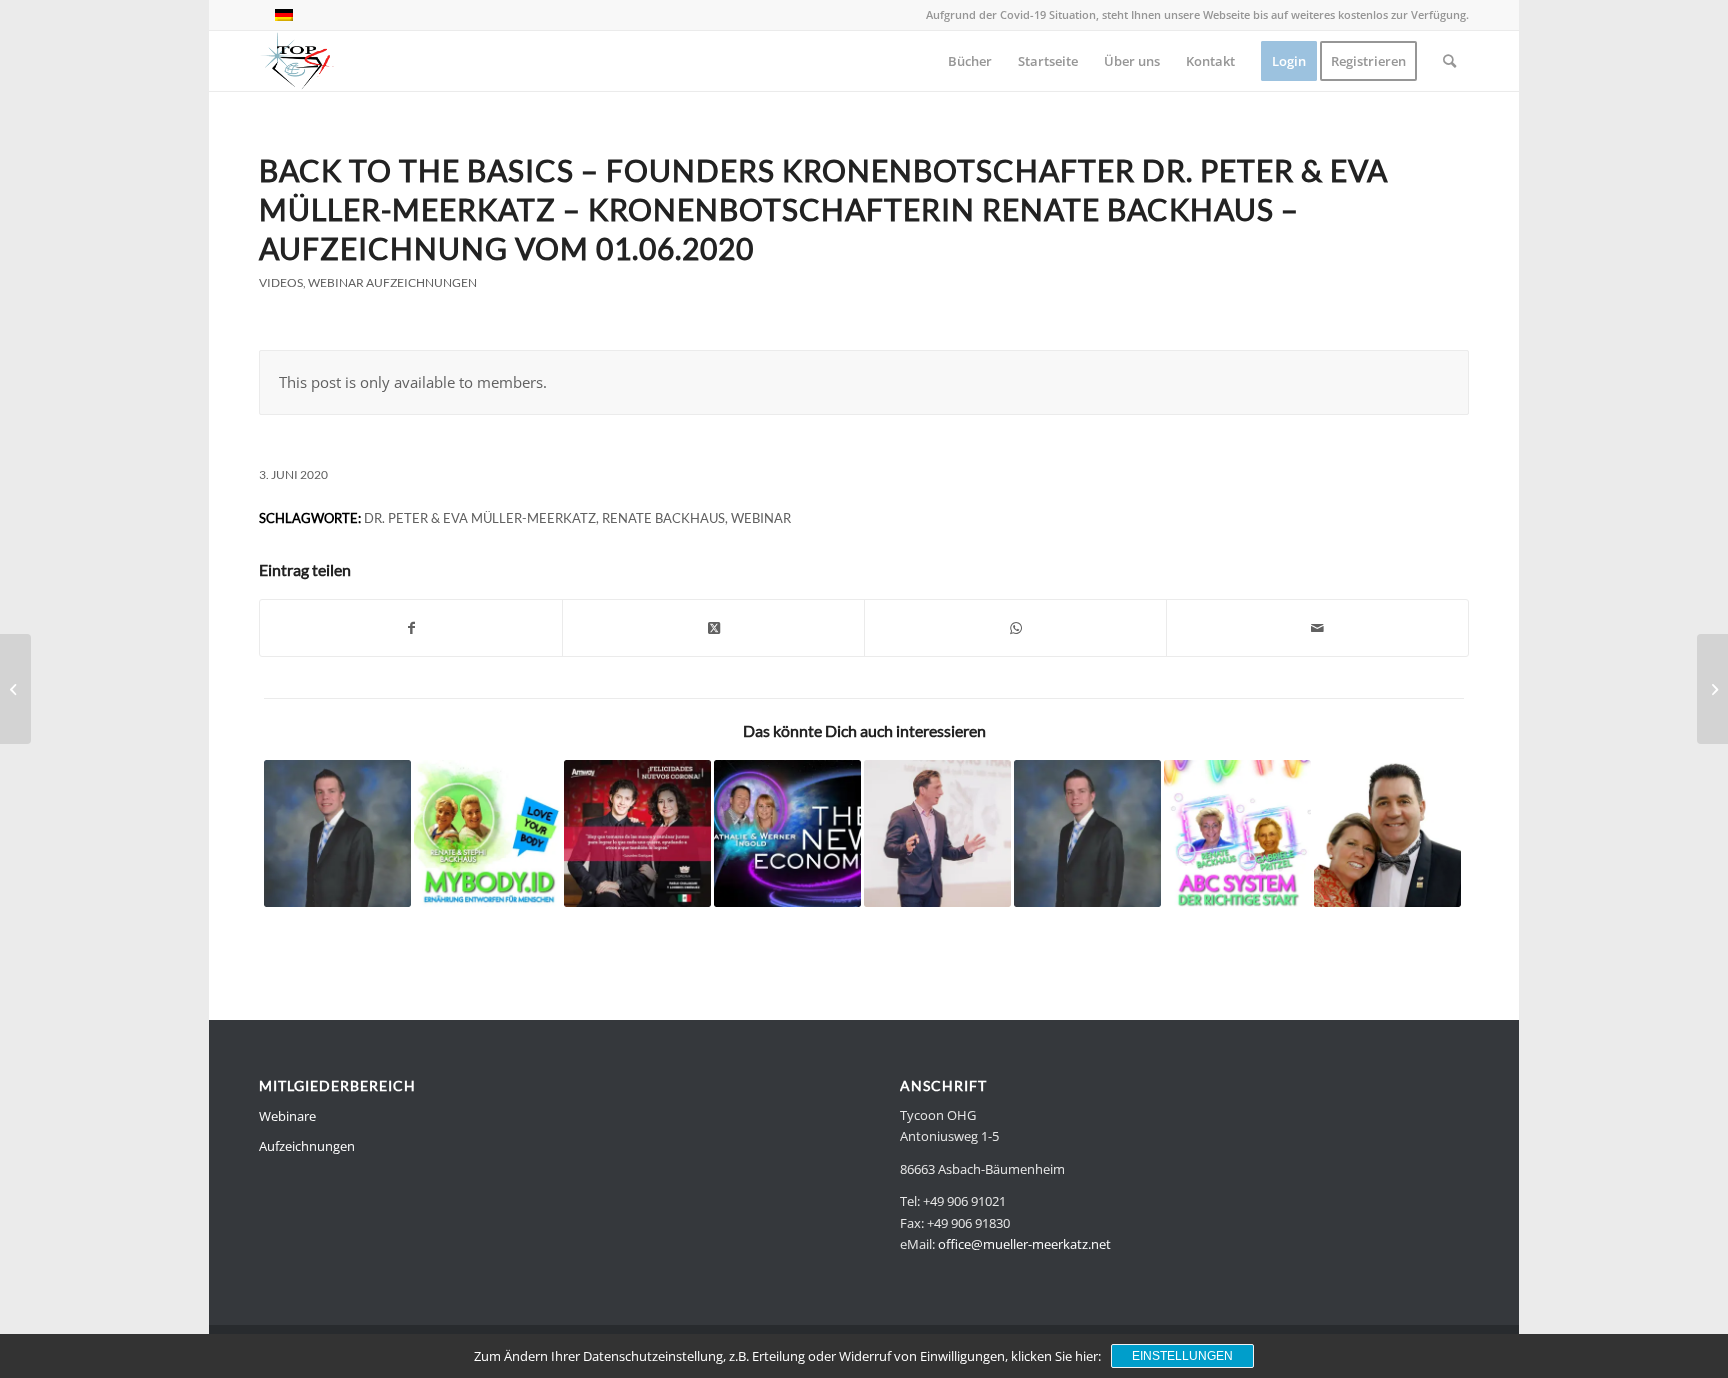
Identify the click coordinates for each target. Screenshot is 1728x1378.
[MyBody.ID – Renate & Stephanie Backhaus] (487, 833)
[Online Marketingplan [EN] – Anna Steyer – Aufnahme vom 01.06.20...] (15, 689)
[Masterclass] (637, 833)
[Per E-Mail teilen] (1317, 628)
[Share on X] (713, 628)
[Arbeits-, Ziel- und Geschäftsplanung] (787, 833)
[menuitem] (970, 61)
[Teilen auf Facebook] (411, 628)
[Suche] (1449, 61)
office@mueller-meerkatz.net (1024, 1244)
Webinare (287, 1116)
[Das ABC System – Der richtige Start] (1237, 833)
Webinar (761, 518)
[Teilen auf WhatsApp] (1015, 628)
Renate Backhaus (663, 518)
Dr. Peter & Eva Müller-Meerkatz (480, 518)
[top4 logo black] (297, 61)
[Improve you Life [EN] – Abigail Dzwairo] (1712, 689)
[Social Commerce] (337, 833)
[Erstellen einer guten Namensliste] (1087, 833)
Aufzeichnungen (307, 1146)
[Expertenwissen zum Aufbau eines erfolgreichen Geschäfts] (1387, 833)
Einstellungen (1182, 1356)
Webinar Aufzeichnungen (392, 282)
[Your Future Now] (937, 833)
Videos (281, 282)
